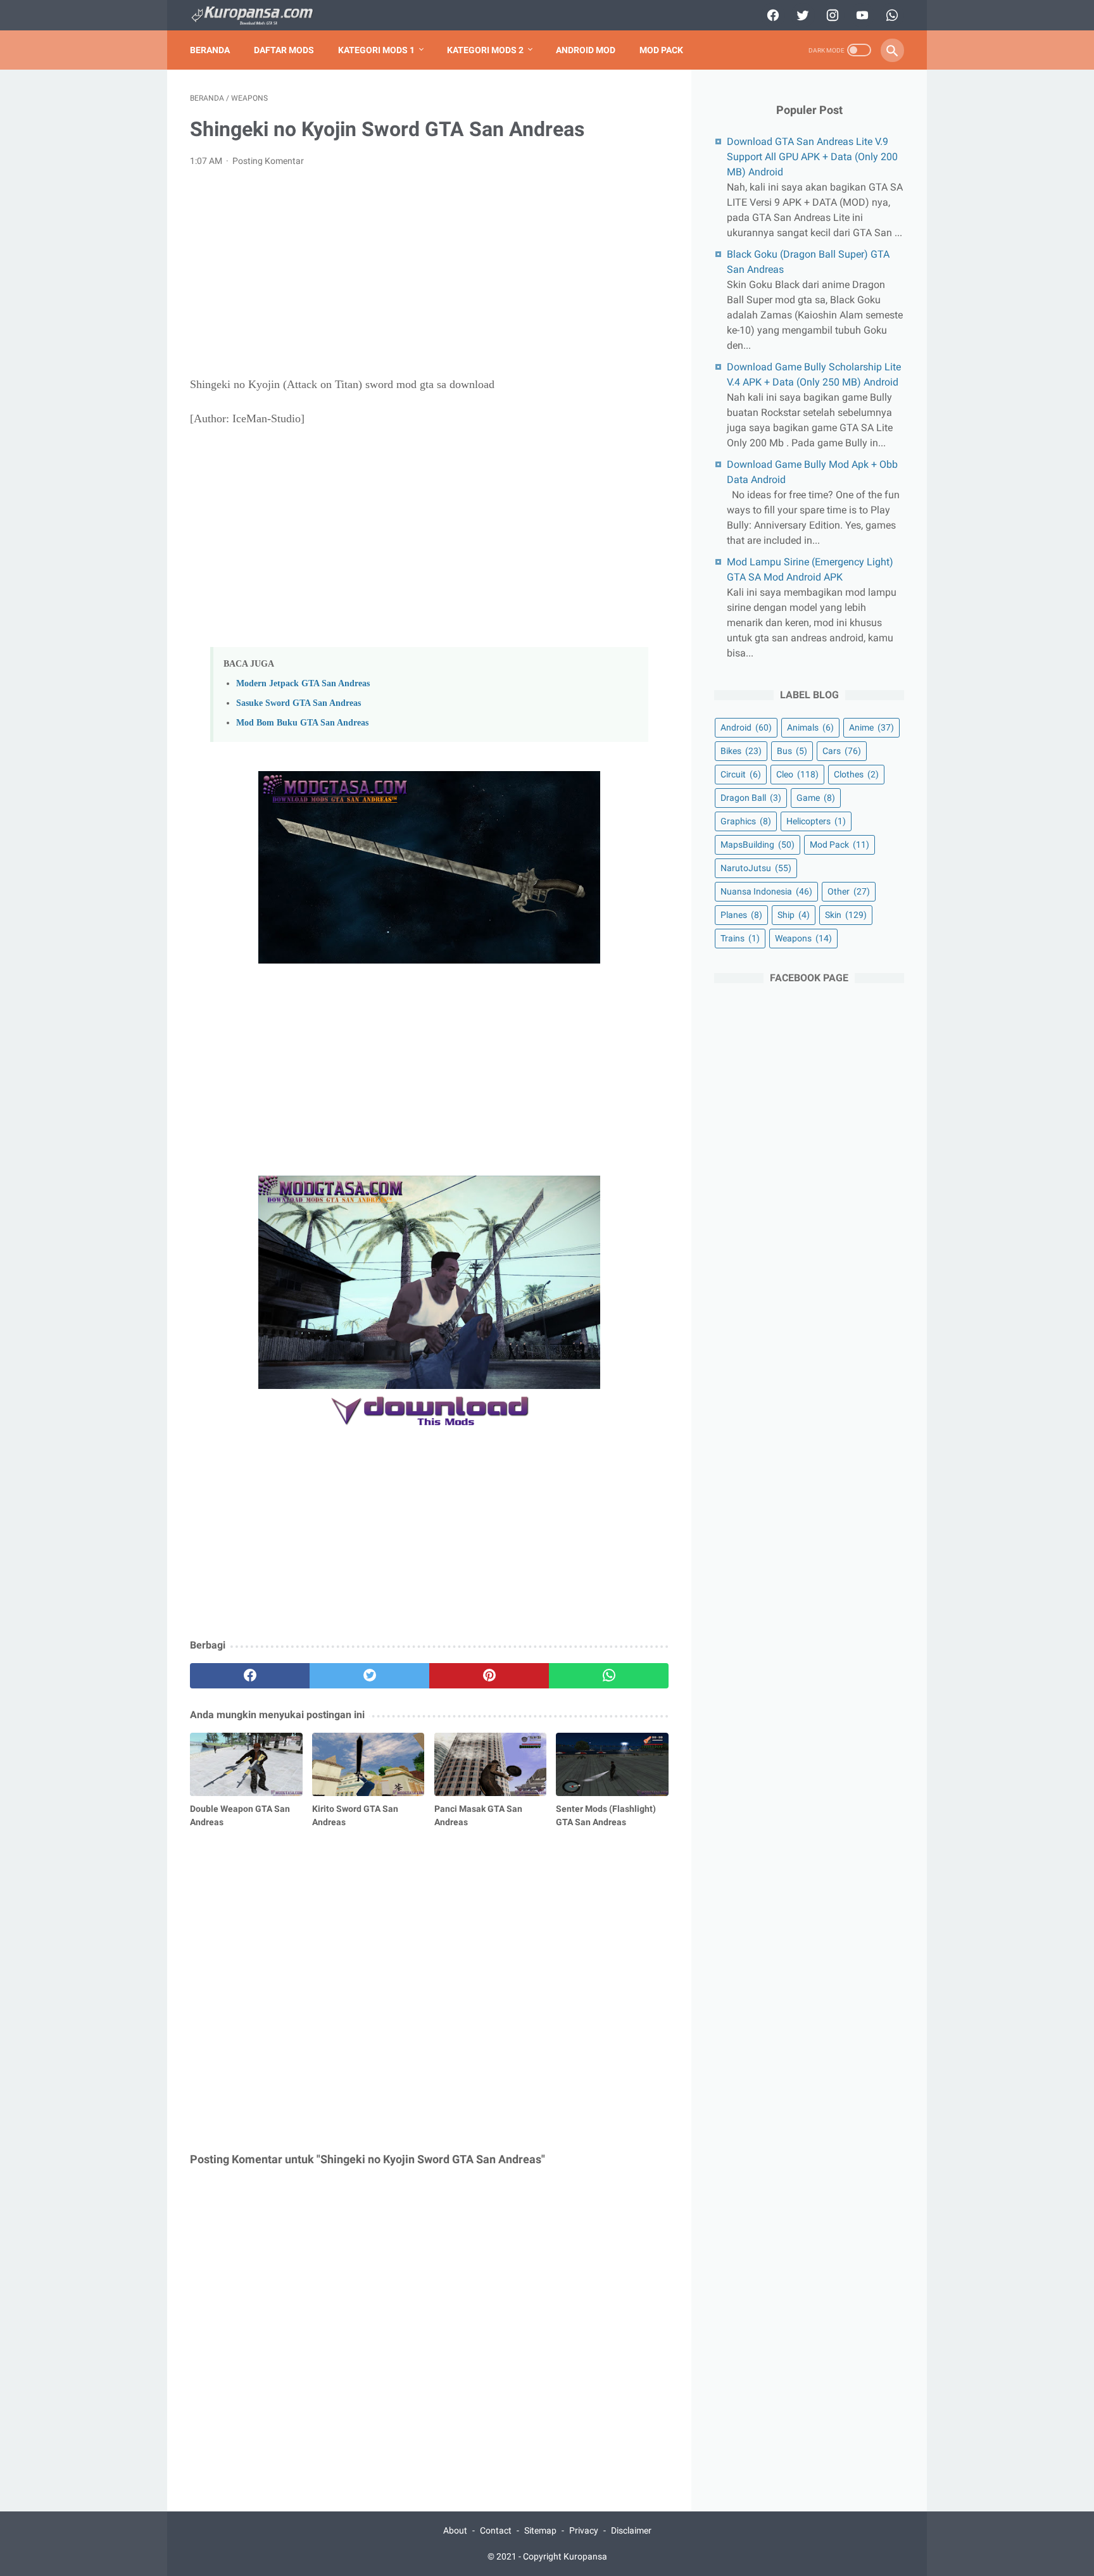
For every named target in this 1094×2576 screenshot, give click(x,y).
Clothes (856, 774)
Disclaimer (631, 2530)
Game (816, 798)
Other (849, 891)
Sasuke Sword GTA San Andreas (299, 703)
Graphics (746, 821)
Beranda (210, 50)
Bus (792, 751)
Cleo (797, 774)
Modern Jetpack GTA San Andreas (303, 683)
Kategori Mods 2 (485, 50)
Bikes (741, 751)
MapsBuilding (758, 845)
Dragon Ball (751, 798)
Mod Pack (661, 50)
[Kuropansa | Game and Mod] (260, 16)
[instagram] (831, 15)
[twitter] (801, 15)
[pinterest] (489, 1676)
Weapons (803, 938)
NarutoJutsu (756, 868)
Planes (741, 915)
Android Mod (586, 50)
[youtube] (861, 15)
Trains (740, 938)
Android (746, 727)
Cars (842, 751)
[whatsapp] (890, 15)
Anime (871, 727)
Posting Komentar (268, 161)
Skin (846, 915)
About (455, 2530)
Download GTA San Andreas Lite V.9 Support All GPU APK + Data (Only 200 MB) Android (812, 157)
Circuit (741, 774)
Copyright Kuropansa (565, 2556)
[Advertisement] (429, 272)
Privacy (584, 2530)
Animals (810, 727)
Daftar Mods (284, 50)
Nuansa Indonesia (766, 891)
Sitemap (540, 2530)
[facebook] (771, 15)
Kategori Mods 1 (376, 50)
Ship (794, 915)
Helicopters (816, 821)
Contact (496, 2530)
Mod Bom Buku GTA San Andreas (302, 722)
